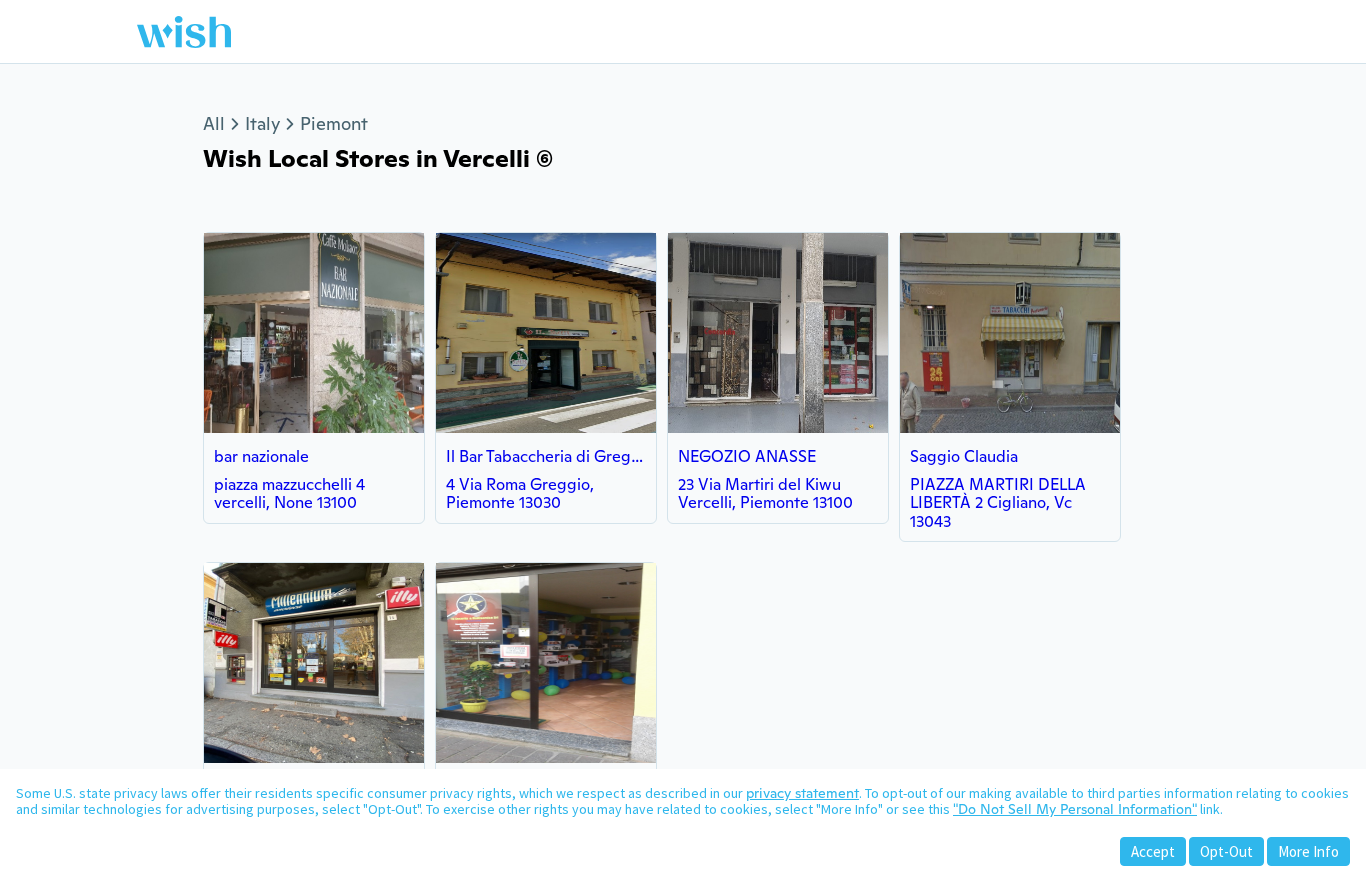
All (214, 123)
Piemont (334, 123)
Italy (262, 123)
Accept (1153, 851)
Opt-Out (1226, 851)
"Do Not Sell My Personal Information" (1075, 809)
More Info (1308, 851)
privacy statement (802, 793)
